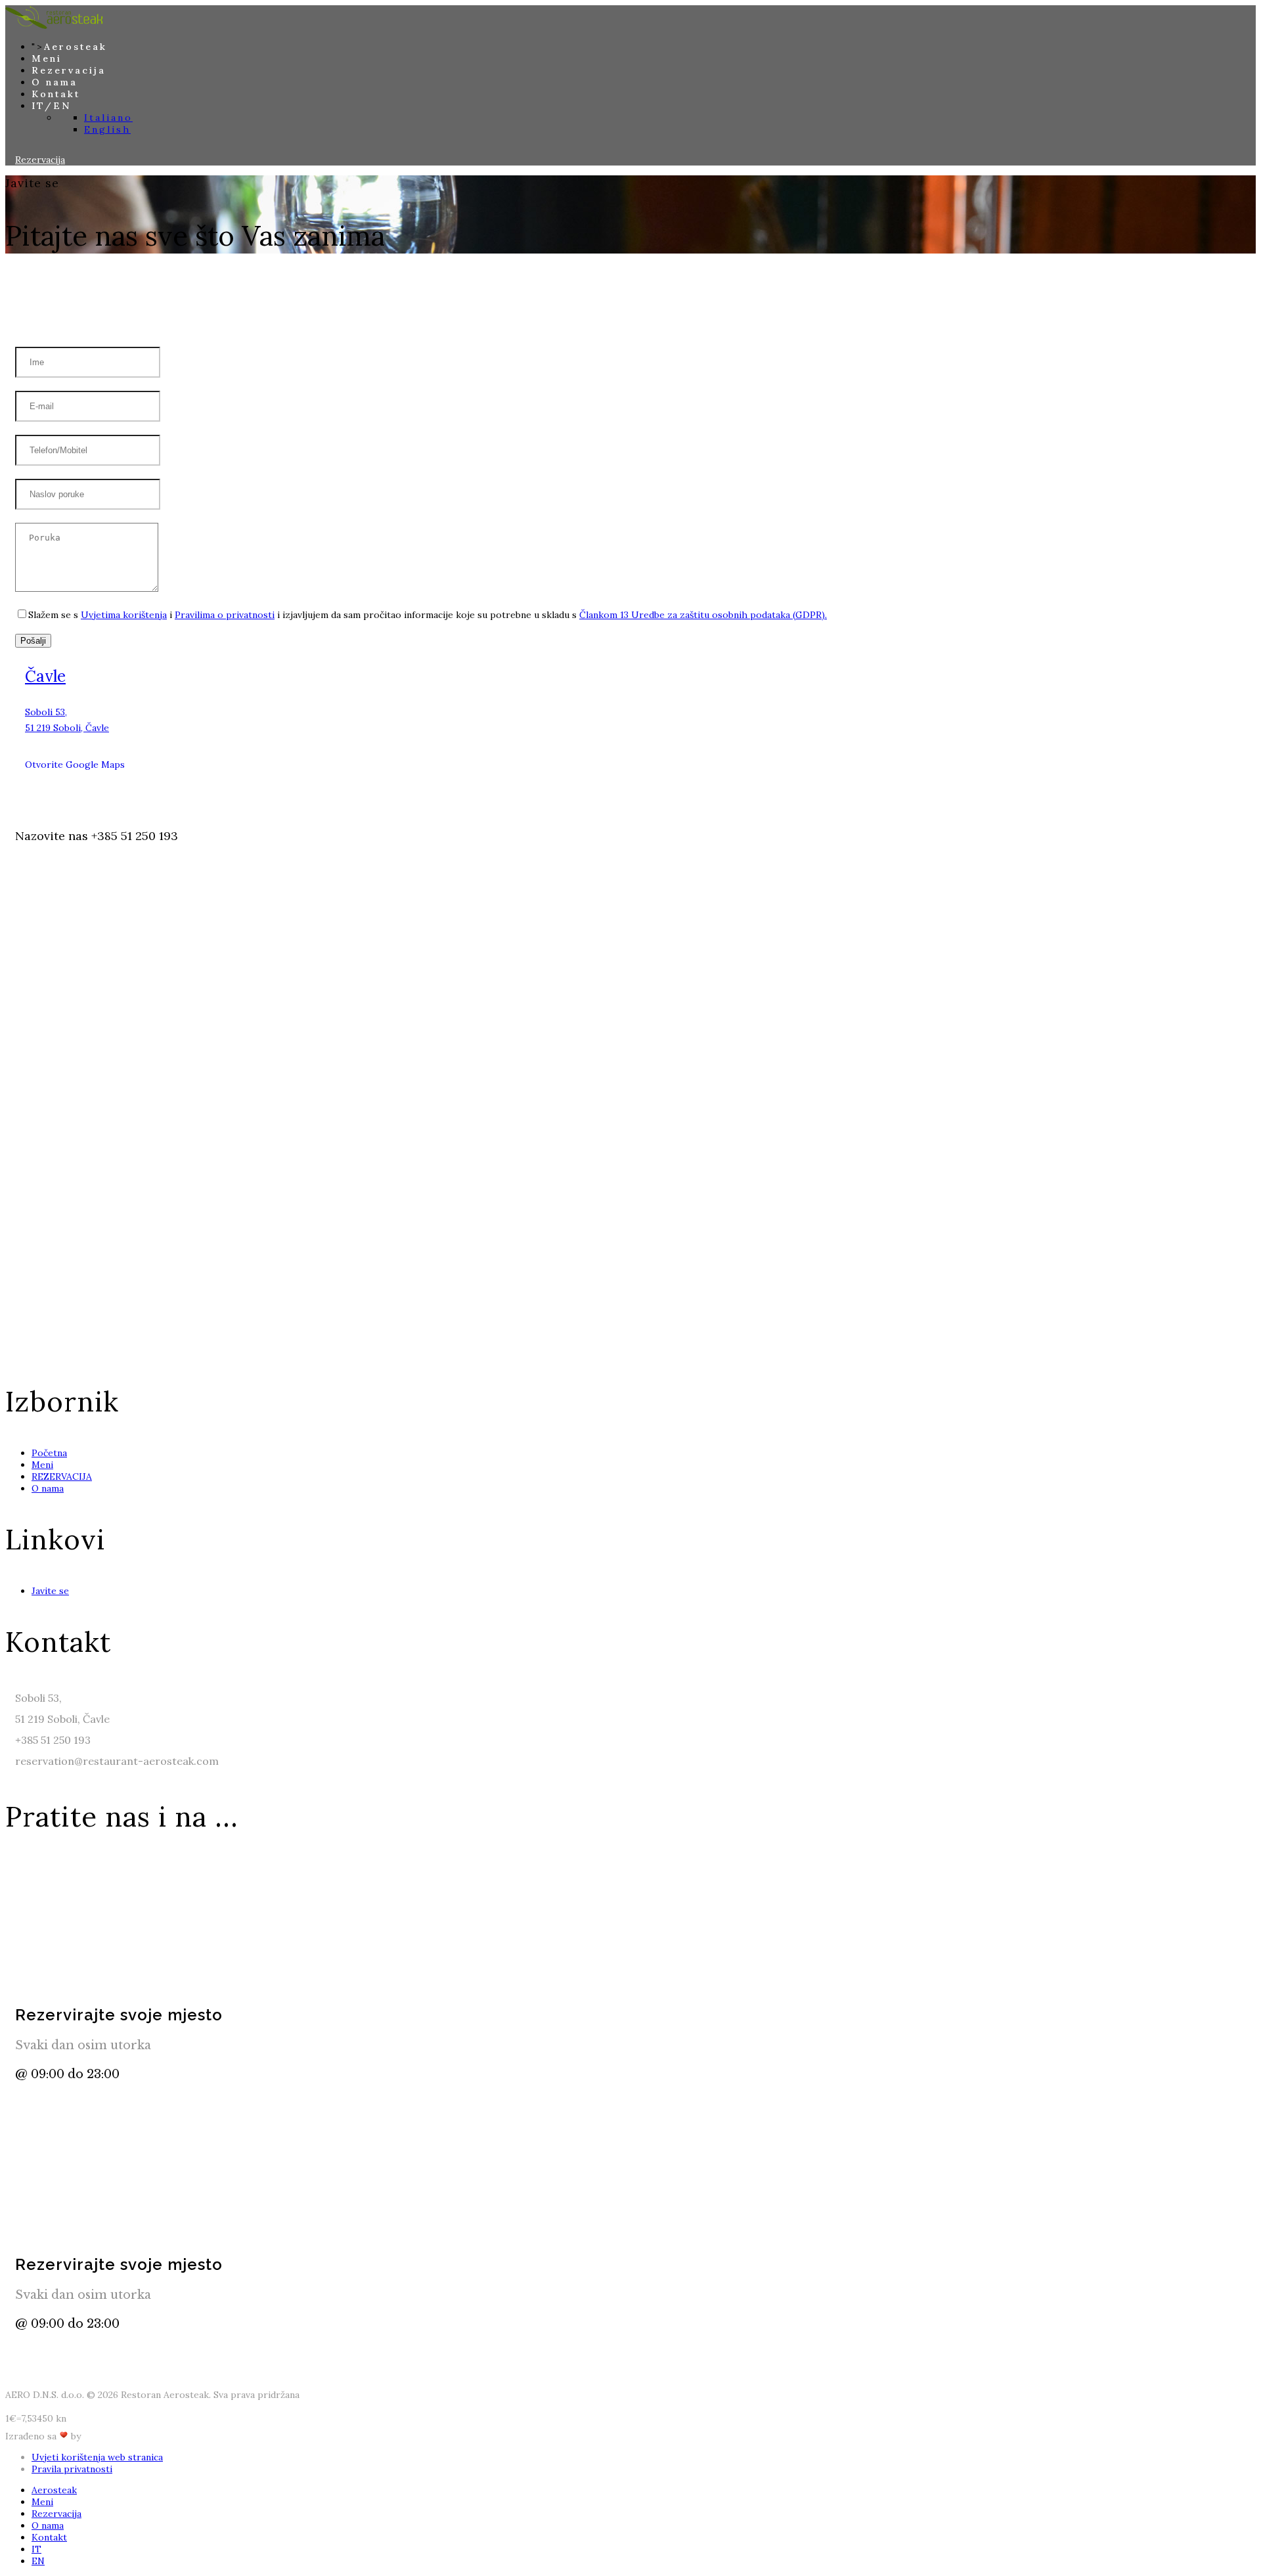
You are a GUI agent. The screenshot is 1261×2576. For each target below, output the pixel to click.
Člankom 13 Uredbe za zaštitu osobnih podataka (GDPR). (703, 615)
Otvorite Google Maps (76, 765)
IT (36, 2549)
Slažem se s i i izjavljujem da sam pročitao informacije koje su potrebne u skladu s (428, 615)
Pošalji (33, 641)
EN (38, 2561)
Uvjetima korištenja (124, 615)
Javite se (50, 1591)
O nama (55, 82)
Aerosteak (76, 47)
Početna (49, 1453)
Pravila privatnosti (72, 2469)
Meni (47, 58)
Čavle (45, 676)
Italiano (108, 118)
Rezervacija (69, 70)
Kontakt (56, 94)
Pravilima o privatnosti (225, 615)
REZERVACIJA (62, 1477)
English (107, 129)
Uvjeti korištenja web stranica (97, 2457)
